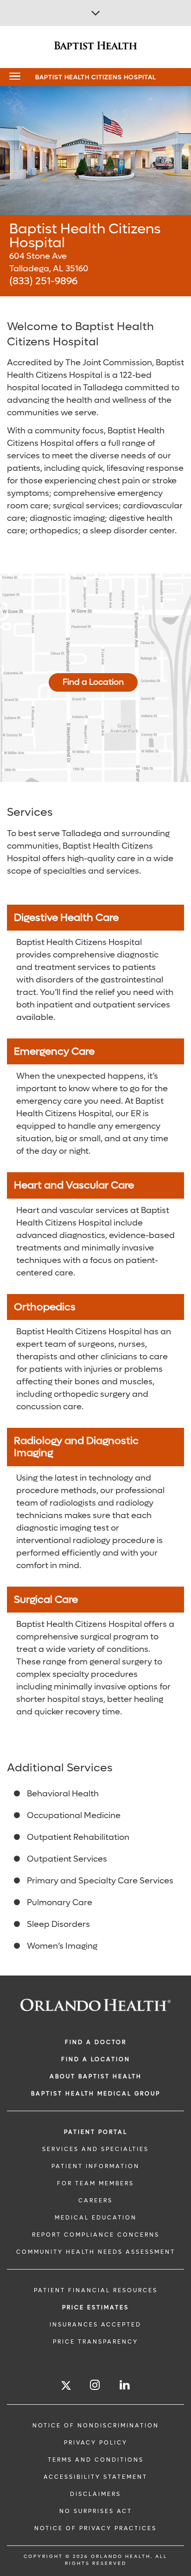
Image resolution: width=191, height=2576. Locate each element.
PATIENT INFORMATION (95, 2166)
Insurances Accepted (95, 2325)
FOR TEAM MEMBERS (95, 2183)
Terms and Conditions (96, 2460)
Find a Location (93, 682)
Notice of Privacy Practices (95, 2528)
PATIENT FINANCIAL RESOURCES (96, 2290)
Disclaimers (95, 2494)
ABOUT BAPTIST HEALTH (96, 2076)
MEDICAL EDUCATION (96, 2218)
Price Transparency (95, 2342)
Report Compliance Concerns (96, 2235)
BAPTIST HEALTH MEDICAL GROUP (96, 2094)
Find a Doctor (96, 2042)
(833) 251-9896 (43, 281)
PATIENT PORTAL (96, 2132)
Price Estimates (95, 2307)
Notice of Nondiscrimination (96, 2426)
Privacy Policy (96, 2443)
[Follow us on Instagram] (95, 2385)
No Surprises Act (96, 2511)
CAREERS (95, 2201)
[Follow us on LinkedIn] (125, 2385)
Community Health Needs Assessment (96, 2252)
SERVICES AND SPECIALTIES (95, 2149)
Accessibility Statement (95, 2477)
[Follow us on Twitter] (66, 2387)
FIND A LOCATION (96, 2059)
